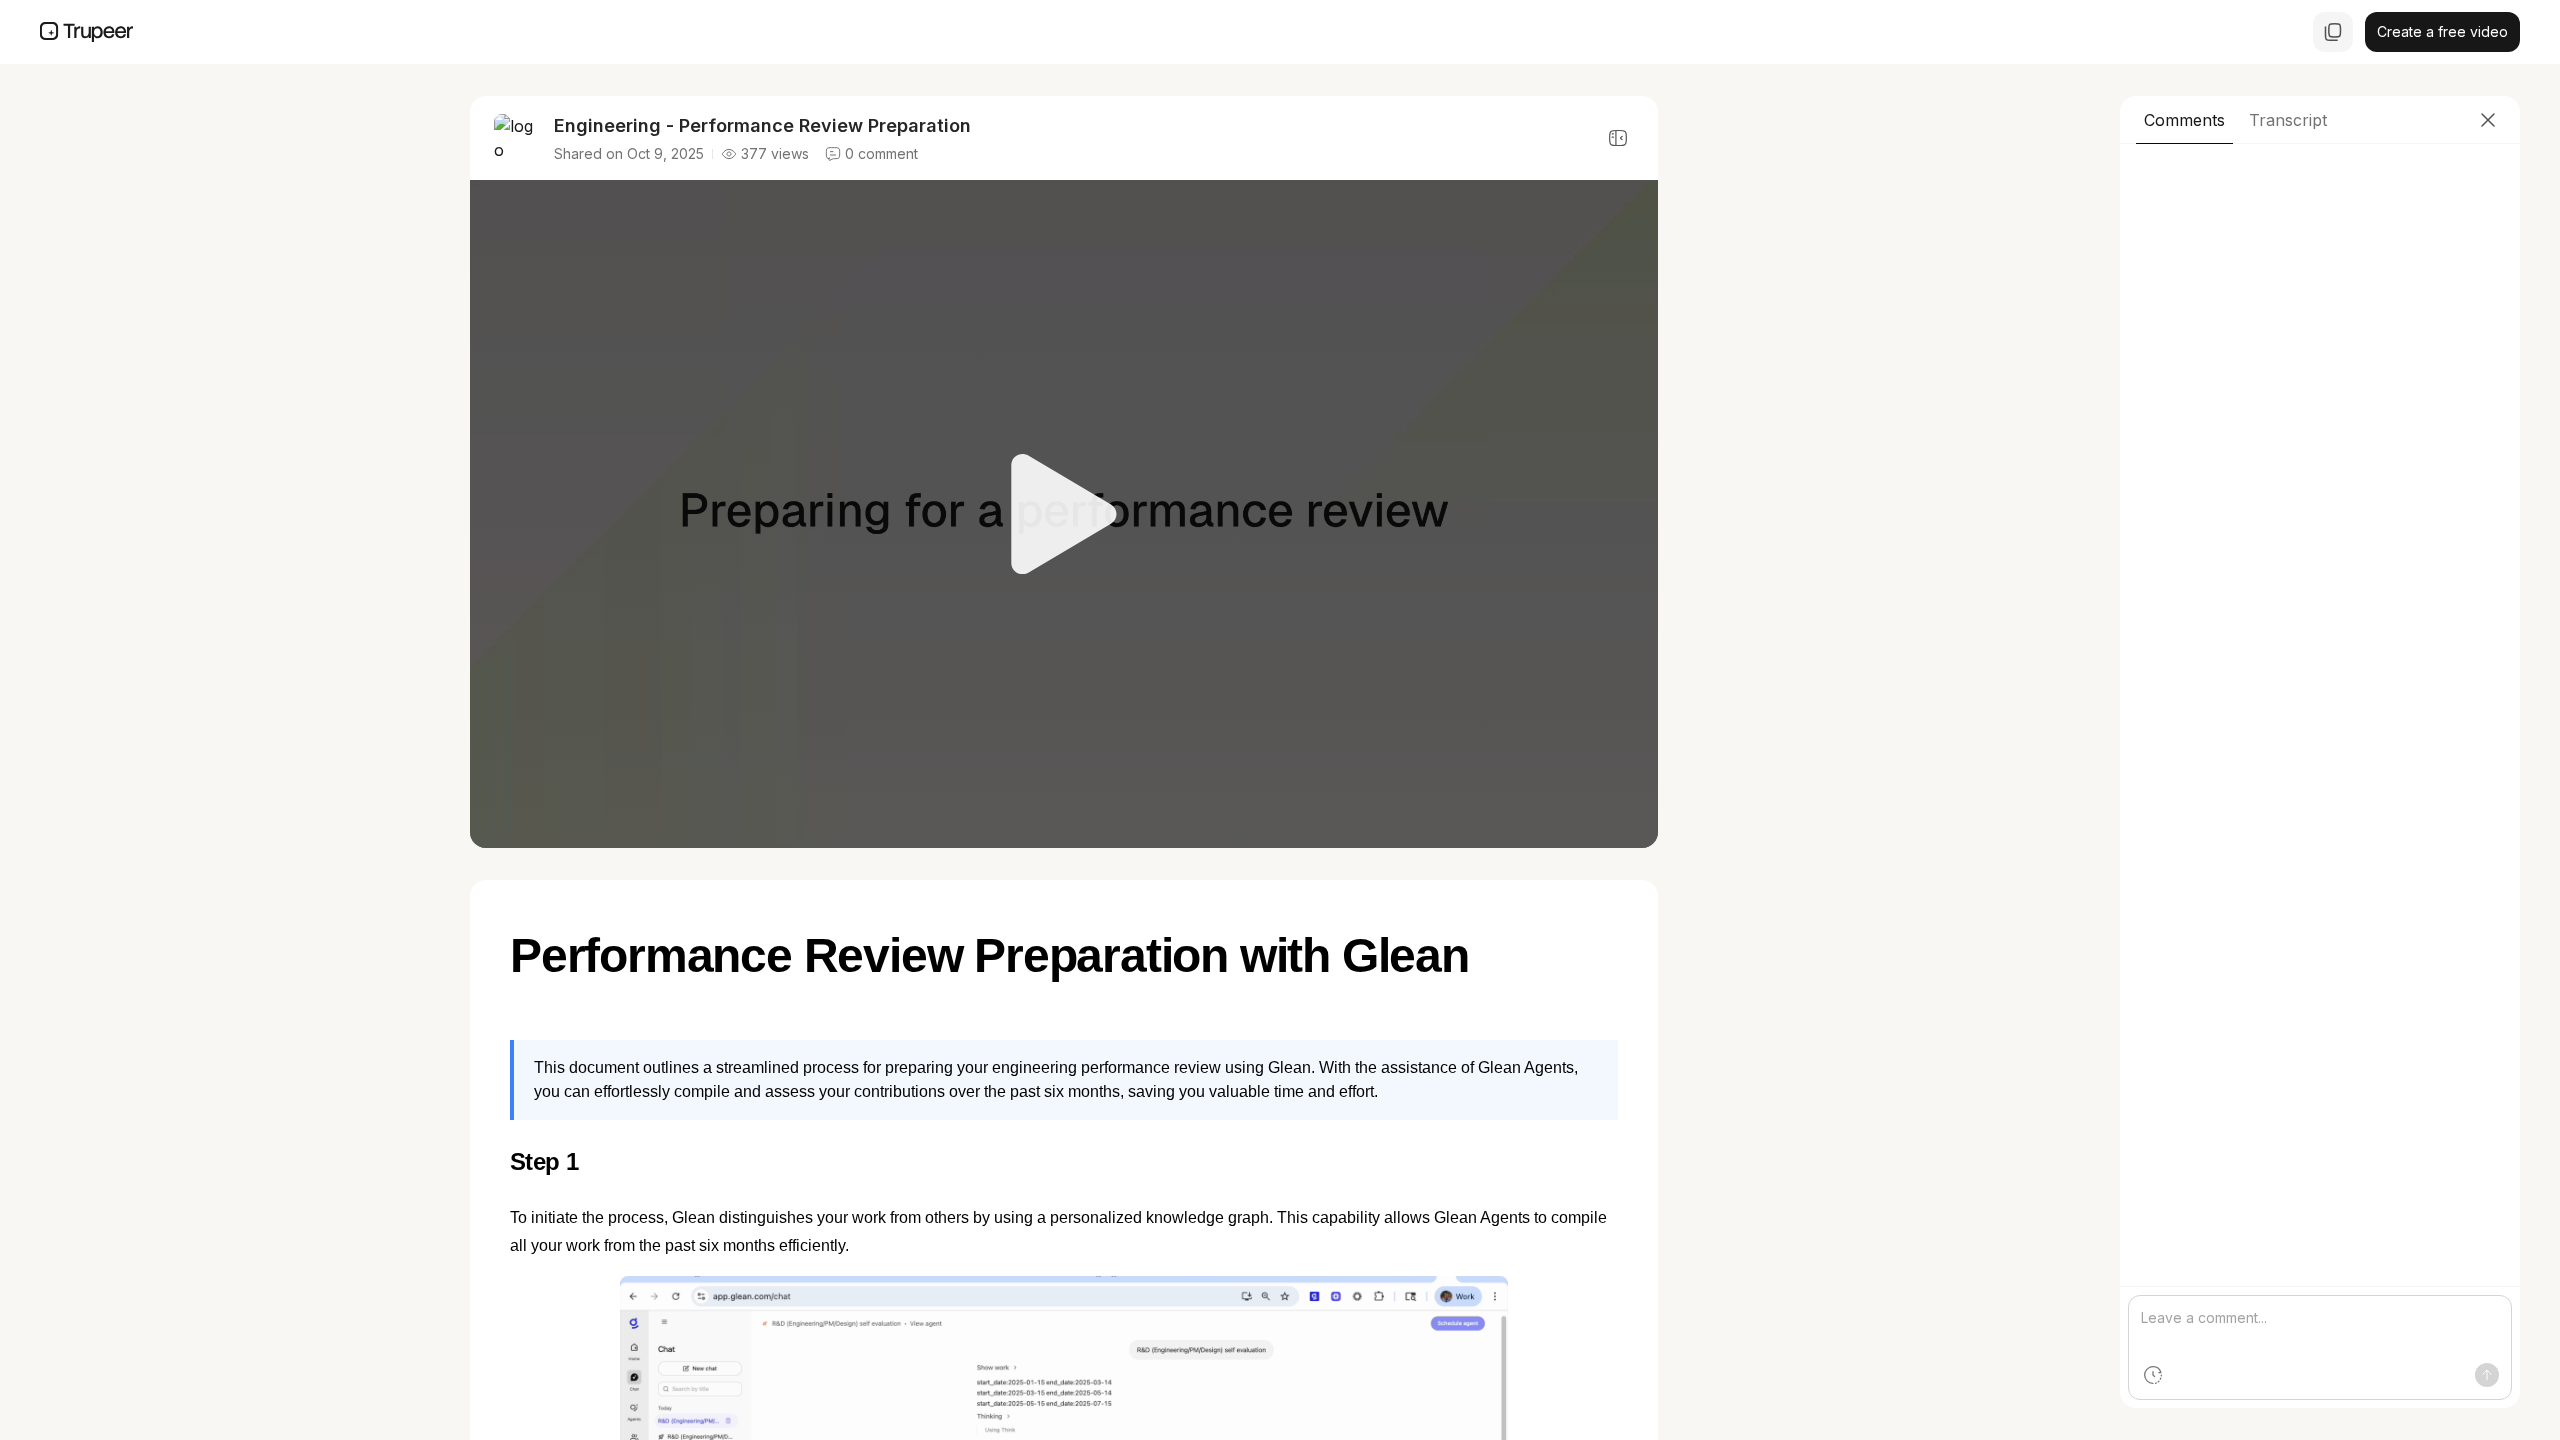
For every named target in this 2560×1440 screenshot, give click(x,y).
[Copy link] (2333, 32)
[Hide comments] (1618, 138)
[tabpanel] (2320, 776)
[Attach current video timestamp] (2153, 1375)
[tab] (2184, 120)
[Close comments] (2488, 120)
